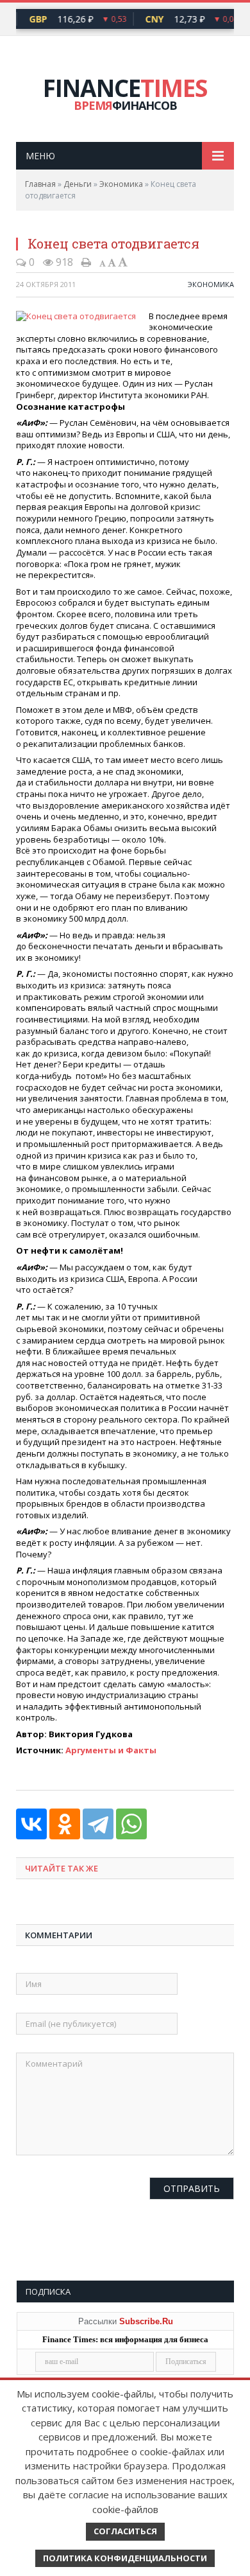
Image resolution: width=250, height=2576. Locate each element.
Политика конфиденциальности (125, 2558)
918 (63, 262)
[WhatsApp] (131, 1824)
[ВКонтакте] (31, 1824)
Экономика (121, 184)
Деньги (78, 184)
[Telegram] (98, 1824)
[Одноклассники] (65, 1824)
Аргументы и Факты (111, 1750)
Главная (40, 184)
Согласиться (125, 2531)
